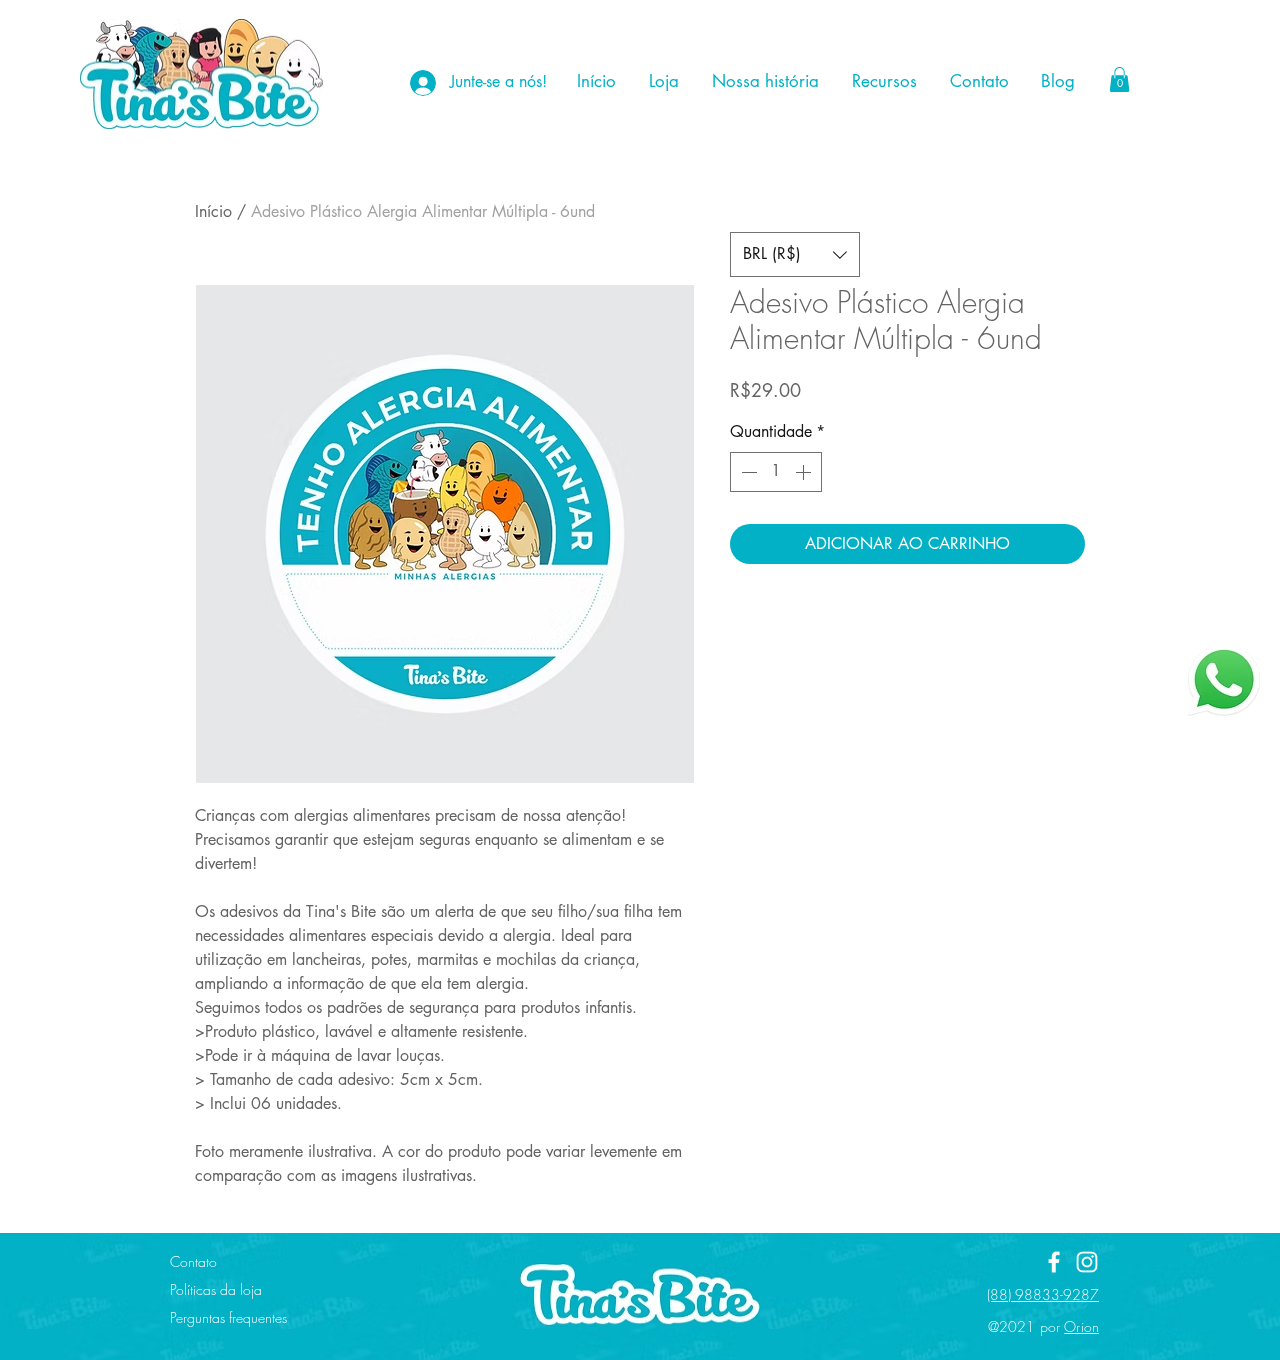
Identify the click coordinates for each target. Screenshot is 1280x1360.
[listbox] (795, 254)
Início (213, 211)
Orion (1081, 1326)
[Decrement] (747, 472)
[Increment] (805, 472)
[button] (1119, 79)
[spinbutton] (776, 472)
